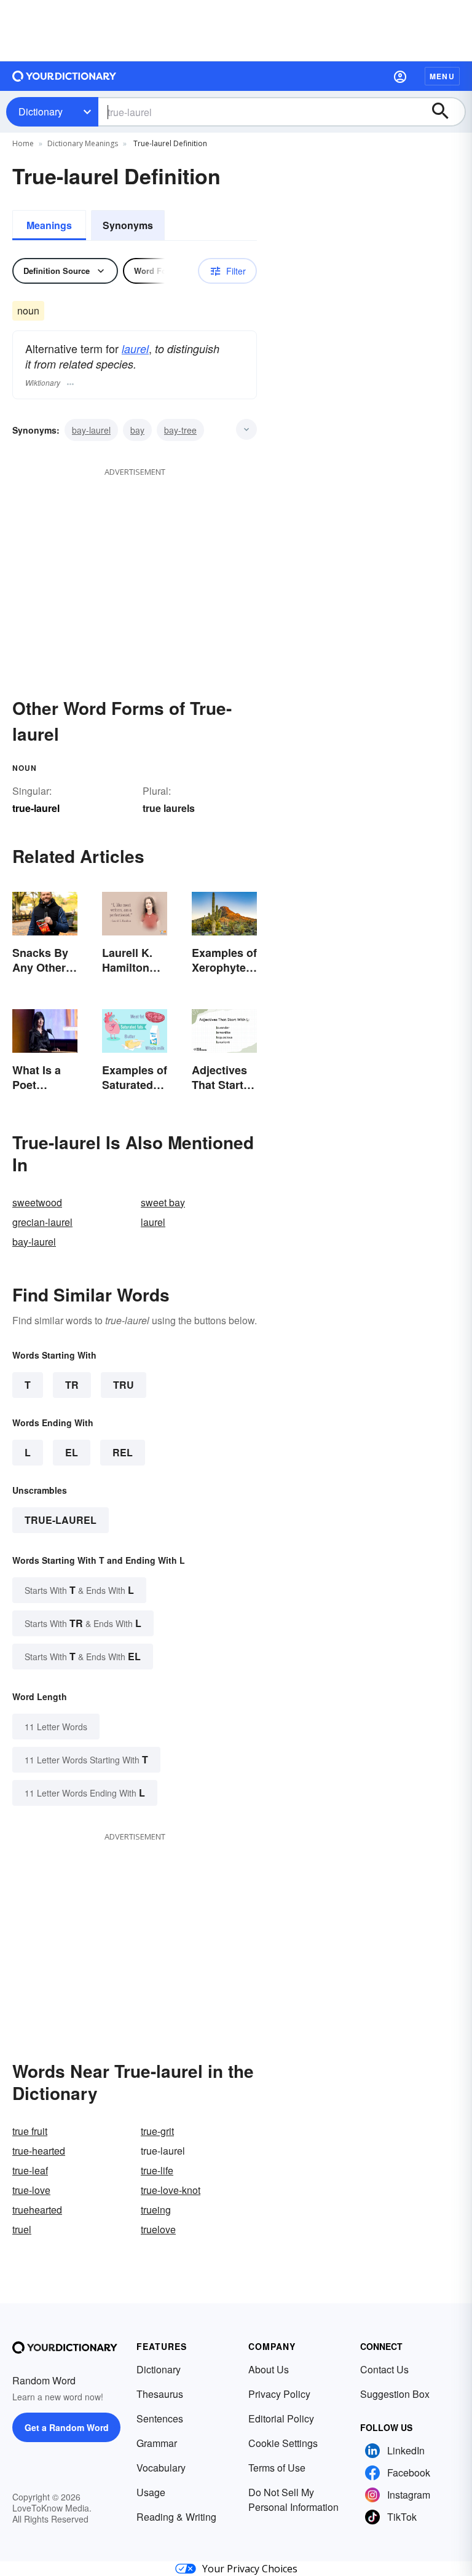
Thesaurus (160, 2394)
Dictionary (41, 111)
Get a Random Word (67, 2427)
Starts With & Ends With (79, 1590)
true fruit (30, 2131)
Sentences (160, 2418)
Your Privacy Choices (250, 2569)
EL (72, 1452)
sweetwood (37, 1202)
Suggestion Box (395, 2394)
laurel (135, 349)
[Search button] (446, 112)
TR (72, 1385)
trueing (156, 2210)
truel (22, 2229)
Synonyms (128, 225)
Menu (442, 76)
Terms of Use (277, 2468)
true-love (31, 2190)
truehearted (37, 2210)
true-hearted (39, 2151)
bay (137, 430)
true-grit (157, 2131)
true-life (157, 2170)
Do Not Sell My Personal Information (293, 2500)
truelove (158, 2229)
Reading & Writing (176, 2517)
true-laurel (61, 1520)
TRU (124, 1385)
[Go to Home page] (65, 76)
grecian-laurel (42, 1222)
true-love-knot (171, 2190)
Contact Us (384, 2369)
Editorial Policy (281, 2418)
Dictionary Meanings (83, 143)
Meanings (49, 225)
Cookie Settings (283, 2443)
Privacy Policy (279, 2394)
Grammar (157, 2443)
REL (123, 1452)
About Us (269, 2369)
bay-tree (180, 430)
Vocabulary (161, 2468)
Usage (151, 2492)
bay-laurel (91, 430)
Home (23, 143)
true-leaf (30, 2170)
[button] (400, 76)
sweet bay (163, 1202)
